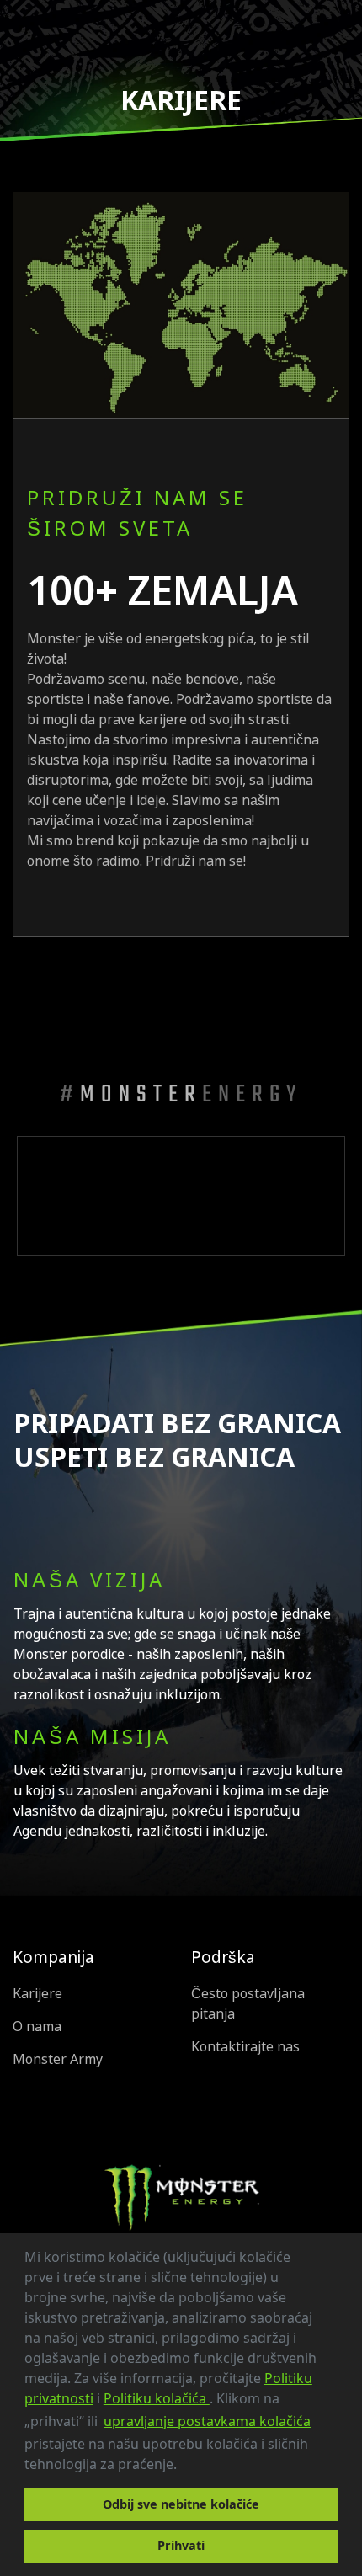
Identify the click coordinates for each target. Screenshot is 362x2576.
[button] (183, 2467)
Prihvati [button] (181, 2545)
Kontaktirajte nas (245, 2047)
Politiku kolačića (157, 2398)
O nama (37, 2027)
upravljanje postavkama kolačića (207, 2421)
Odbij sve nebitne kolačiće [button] (181, 2504)
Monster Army (58, 2059)
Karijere (37, 1994)
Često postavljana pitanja (248, 2004)
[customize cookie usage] (193, 2469)
